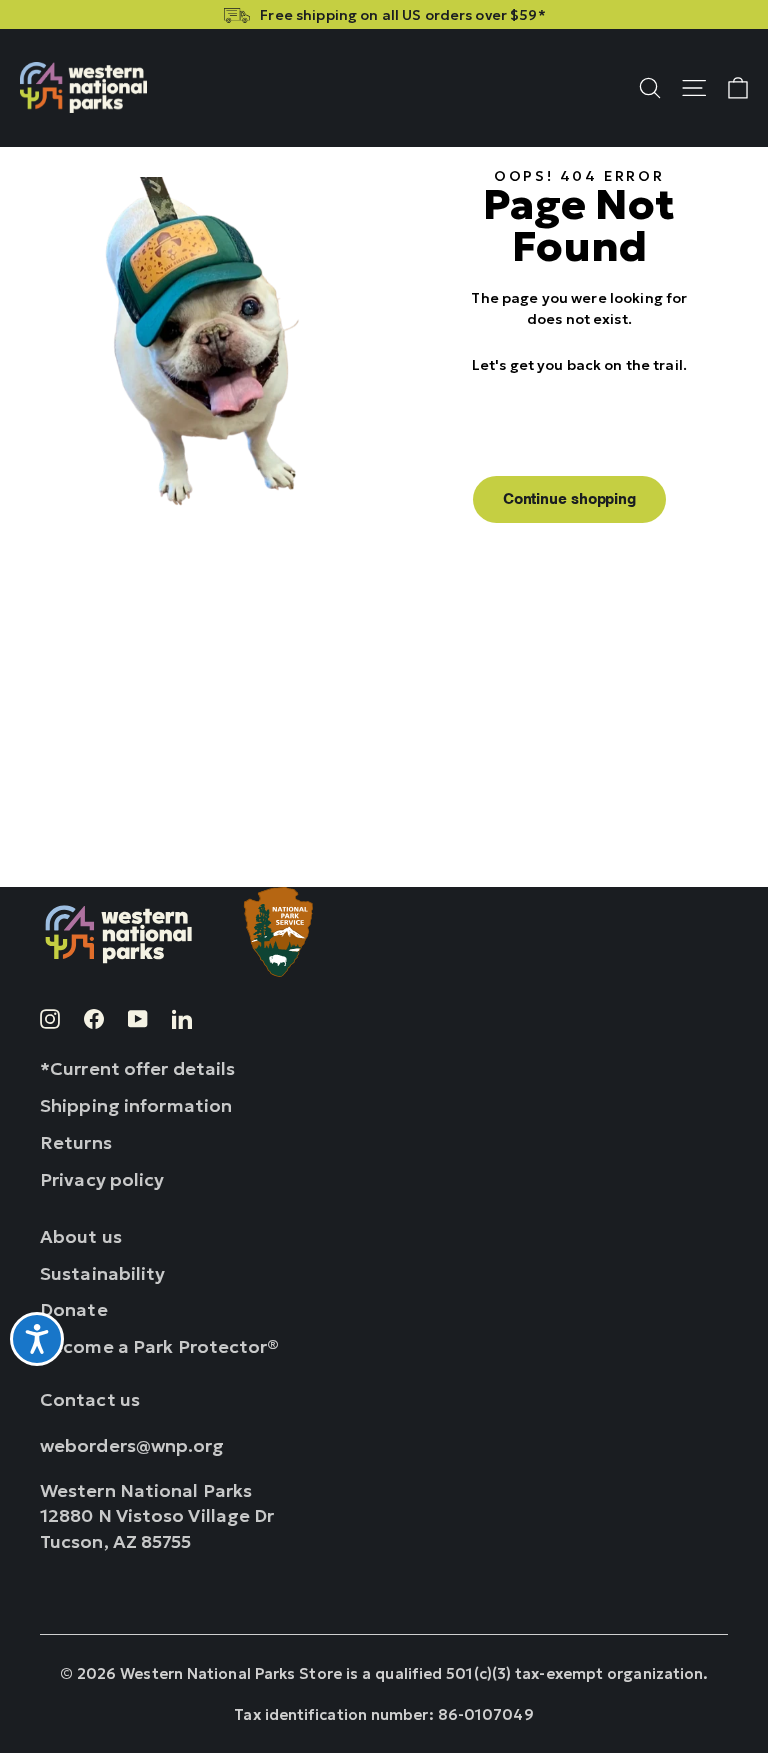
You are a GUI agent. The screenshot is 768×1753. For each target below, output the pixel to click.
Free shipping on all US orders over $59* (402, 15)
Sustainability (103, 1273)
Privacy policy (102, 1179)
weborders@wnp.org (132, 1445)
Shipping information (136, 1105)
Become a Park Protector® (160, 1346)
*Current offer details (137, 1068)
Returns (76, 1142)
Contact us (90, 1399)
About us (81, 1236)
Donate (74, 1309)
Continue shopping (569, 499)
